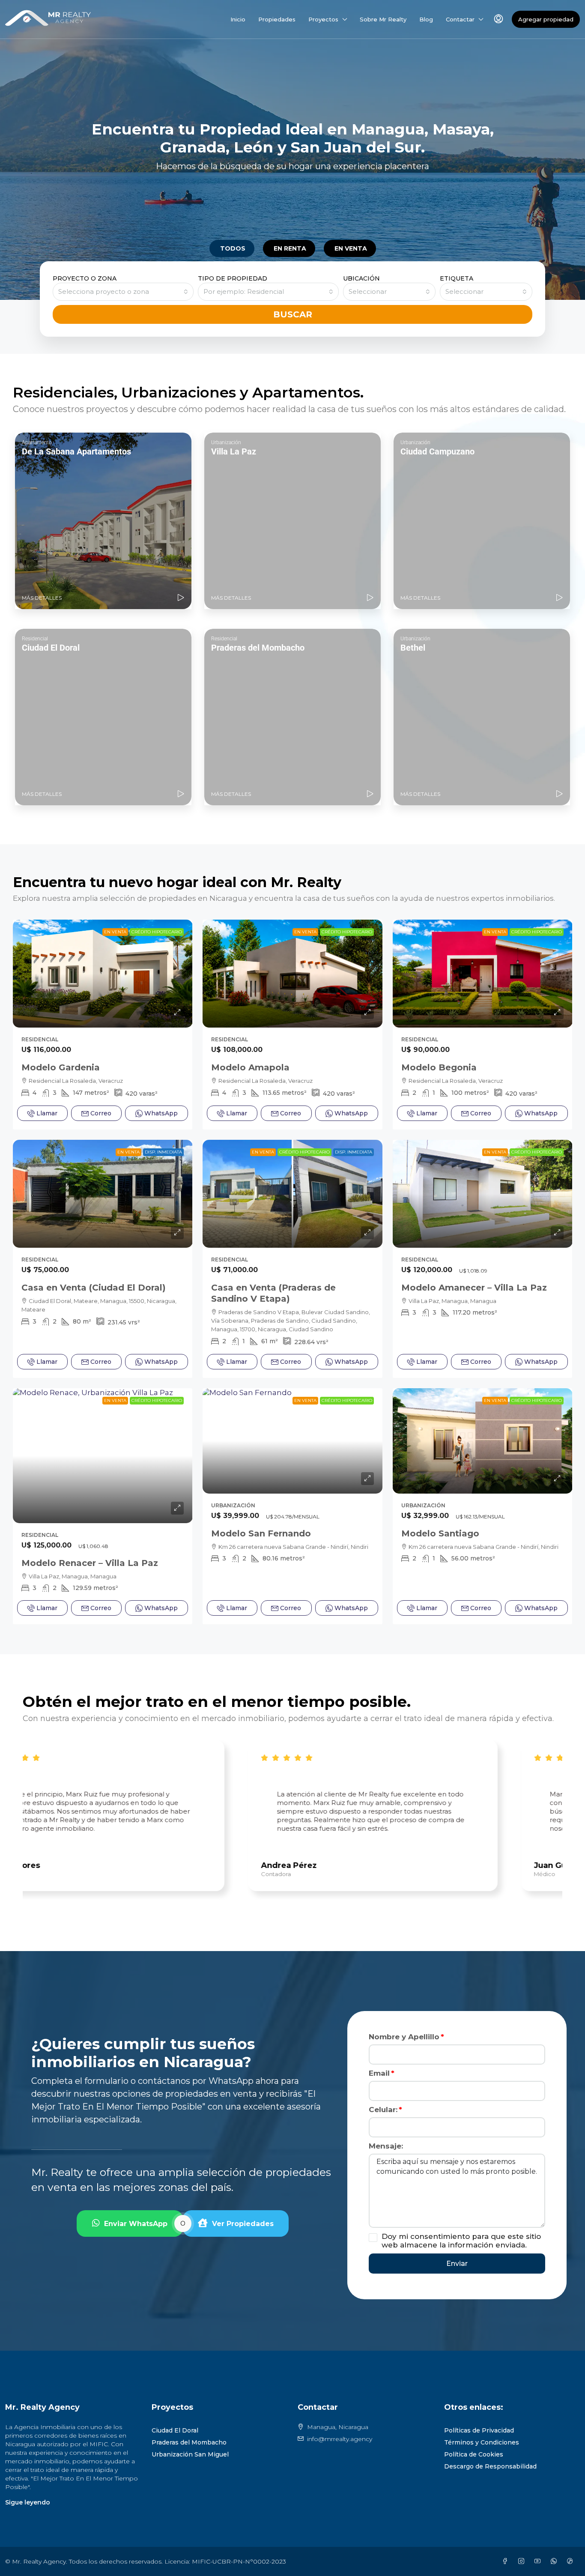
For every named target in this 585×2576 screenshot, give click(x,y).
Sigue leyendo (28, 2502)
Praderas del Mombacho (189, 2442)
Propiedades (277, 19)
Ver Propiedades (243, 2224)
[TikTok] (572, 2561)
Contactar (460, 19)
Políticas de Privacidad (479, 2430)
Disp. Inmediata (163, 1152)
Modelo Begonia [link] (439, 1067)
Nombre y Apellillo (404, 2037)
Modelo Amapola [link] (250, 1067)
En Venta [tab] (351, 248)
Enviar (457, 2264)
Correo (101, 1113)
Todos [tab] (233, 248)
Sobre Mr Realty (383, 19)
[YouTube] (539, 2561)
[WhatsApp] (555, 2561)
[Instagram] (523, 2561)
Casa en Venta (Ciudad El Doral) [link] (94, 1288)
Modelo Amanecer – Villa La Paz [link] (474, 1288)
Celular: (383, 2110)
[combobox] (123, 292)
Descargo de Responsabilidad (490, 2466)
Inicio (238, 19)
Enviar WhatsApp (136, 2224)
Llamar (47, 1113)
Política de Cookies (474, 2454)
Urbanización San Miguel (190, 2454)
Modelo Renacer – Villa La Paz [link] (90, 1563)
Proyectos (323, 19)
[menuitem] (498, 19)
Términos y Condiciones (482, 2442)
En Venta (115, 932)
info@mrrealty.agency (340, 2439)
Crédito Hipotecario (157, 932)
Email (379, 2073)
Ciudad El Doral (175, 2430)
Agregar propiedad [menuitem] (546, 19)
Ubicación (361, 278)
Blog (426, 19)
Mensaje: (386, 2146)
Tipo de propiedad (233, 278)
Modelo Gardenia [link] (61, 1067)
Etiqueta (457, 278)
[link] (103, 974)
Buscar (293, 314)
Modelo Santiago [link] (440, 1533)
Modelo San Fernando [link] (261, 1533)
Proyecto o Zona (85, 278)
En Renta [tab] (290, 248)
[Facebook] (507, 2561)
